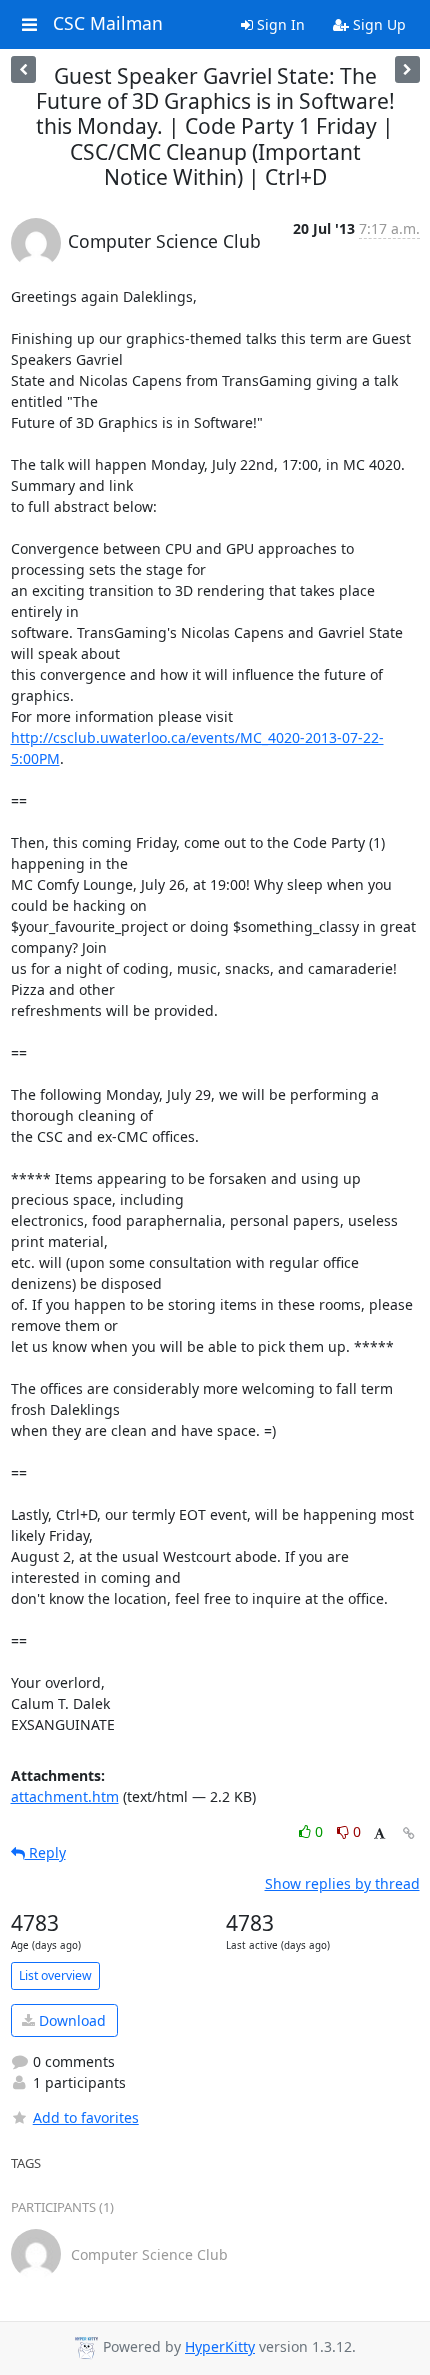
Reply (45, 1852)
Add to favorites (86, 2117)
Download (70, 2020)
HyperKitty (220, 2346)
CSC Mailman (108, 24)
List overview (55, 1975)
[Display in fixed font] (379, 1834)
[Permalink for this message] (409, 1833)
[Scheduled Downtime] (23, 69)
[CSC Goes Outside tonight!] (407, 69)
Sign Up (377, 24)
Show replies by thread (342, 1883)
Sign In (279, 24)
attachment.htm (65, 1796)
